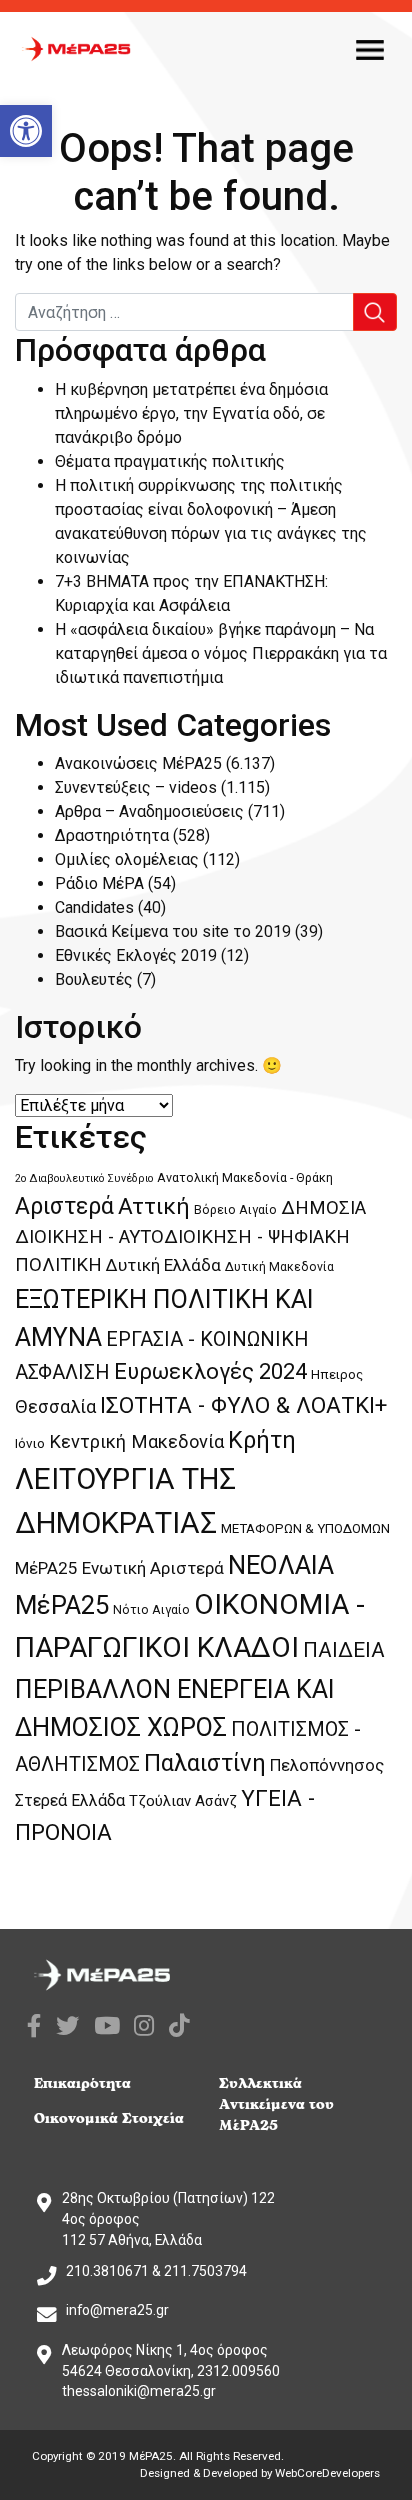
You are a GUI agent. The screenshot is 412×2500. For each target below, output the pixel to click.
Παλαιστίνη (205, 1763)
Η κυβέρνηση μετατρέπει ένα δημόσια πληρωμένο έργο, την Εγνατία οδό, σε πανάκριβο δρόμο (191, 413)
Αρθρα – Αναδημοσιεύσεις (149, 811)
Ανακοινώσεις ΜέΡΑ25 (138, 763)
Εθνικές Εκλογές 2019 (136, 955)
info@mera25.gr (117, 2310)
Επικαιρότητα (82, 2083)
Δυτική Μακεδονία (279, 1267)
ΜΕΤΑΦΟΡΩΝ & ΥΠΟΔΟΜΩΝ (305, 1528)
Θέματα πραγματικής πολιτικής (170, 461)
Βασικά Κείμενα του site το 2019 (173, 931)
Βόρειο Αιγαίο (235, 1209)
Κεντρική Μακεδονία (136, 1441)
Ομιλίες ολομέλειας (127, 859)
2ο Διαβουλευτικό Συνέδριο (84, 1178)
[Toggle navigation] (370, 49)
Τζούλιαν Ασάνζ (183, 1801)
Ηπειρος (337, 1374)
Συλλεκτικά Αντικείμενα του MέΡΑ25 (276, 2104)
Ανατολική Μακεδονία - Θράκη (245, 1177)
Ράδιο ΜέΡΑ (99, 883)
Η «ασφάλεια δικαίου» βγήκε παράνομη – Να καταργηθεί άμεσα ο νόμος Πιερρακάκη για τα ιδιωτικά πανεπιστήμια (221, 653)
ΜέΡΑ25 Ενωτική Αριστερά (119, 1568)
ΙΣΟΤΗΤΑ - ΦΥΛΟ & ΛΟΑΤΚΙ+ (243, 1405)
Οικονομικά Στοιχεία (109, 2118)
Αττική (154, 1206)
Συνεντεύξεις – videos (136, 787)
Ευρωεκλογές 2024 (210, 1371)
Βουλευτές (94, 979)
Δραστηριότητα (112, 835)
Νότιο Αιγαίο (151, 1609)
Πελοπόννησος (327, 1765)
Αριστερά (64, 1206)
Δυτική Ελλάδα (163, 1265)
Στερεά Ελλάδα (70, 1800)
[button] (26, 131)
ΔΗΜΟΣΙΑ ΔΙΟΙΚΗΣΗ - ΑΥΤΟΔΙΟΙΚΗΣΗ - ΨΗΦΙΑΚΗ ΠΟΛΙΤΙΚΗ (190, 1236)
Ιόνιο (30, 1443)
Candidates (94, 907)
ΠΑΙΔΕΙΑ (344, 1650)
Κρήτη (262, 1440)
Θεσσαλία (55, 1406)
